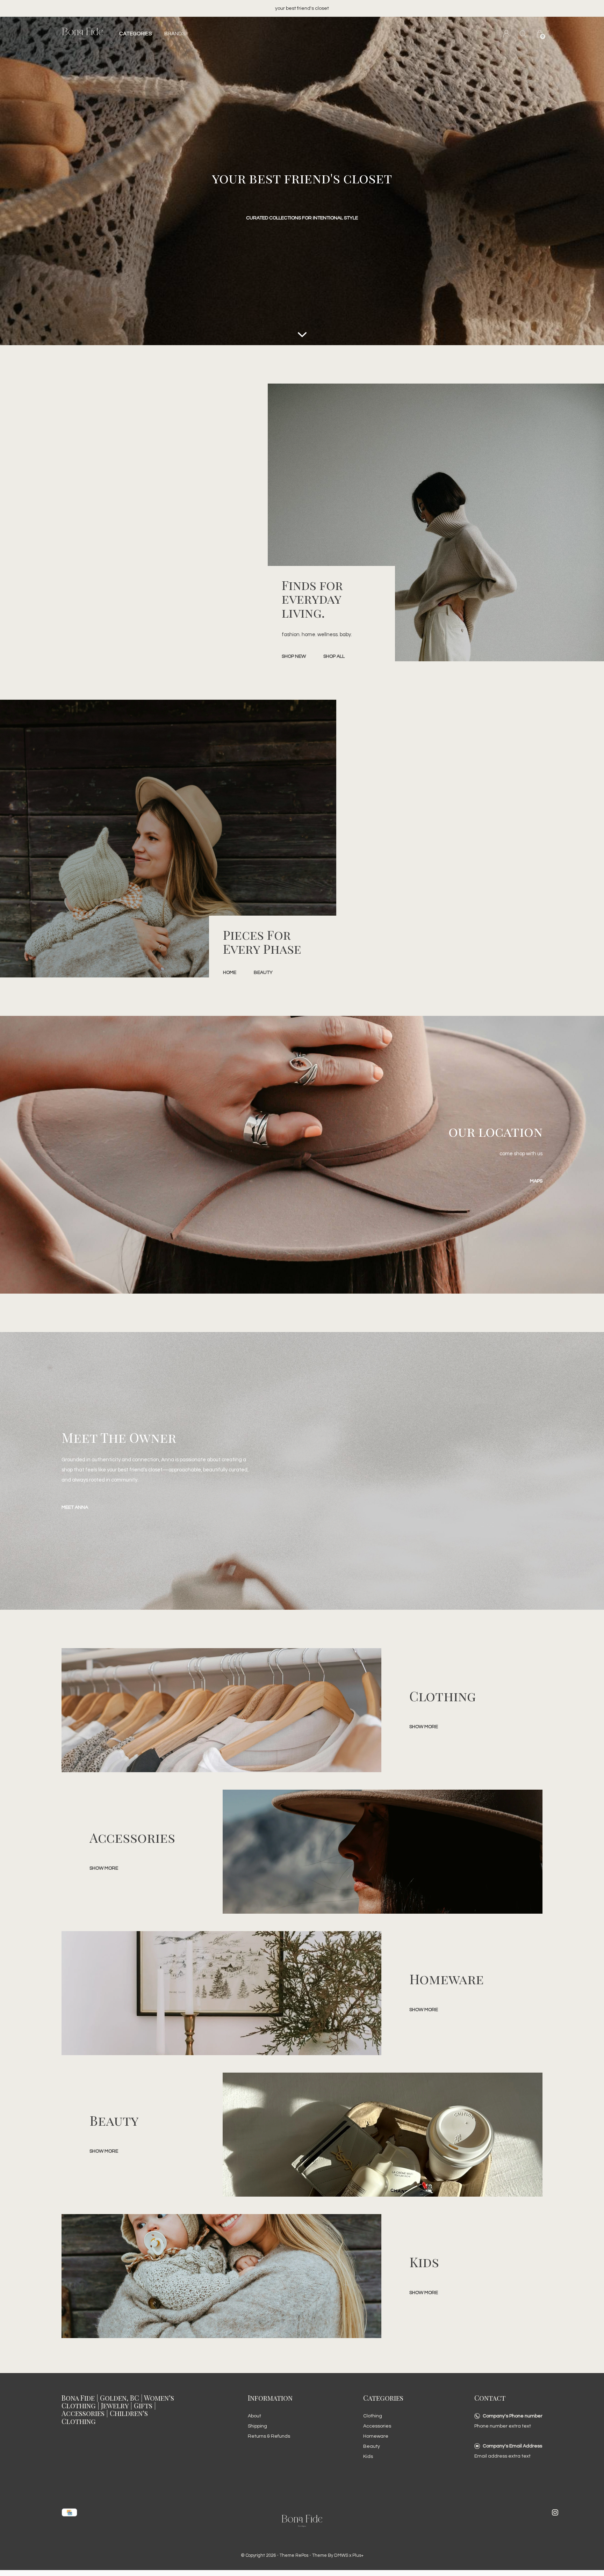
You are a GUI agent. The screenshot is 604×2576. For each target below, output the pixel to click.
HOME (230, 973)
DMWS (341, 2555)
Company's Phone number (513, 2416)
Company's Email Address (512, 2446)
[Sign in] (506, 34)
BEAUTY (263, 973)
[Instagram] (555, 2512)
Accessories (377, 2426)
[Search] (523, 34)
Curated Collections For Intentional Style (302, 218)
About (254, 2416)
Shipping (257, 2426)
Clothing (373, 2416)
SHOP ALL (334, 656)
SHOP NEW (294, 656)
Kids (368, 2457)
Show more (424, 1727)
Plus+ (358, 2555)
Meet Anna (75, 1507)
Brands (175, 34)
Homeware (376, 2436)
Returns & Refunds (269, 2436)
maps (536, 1181)
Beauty (372, 2446)
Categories (135, 34)
